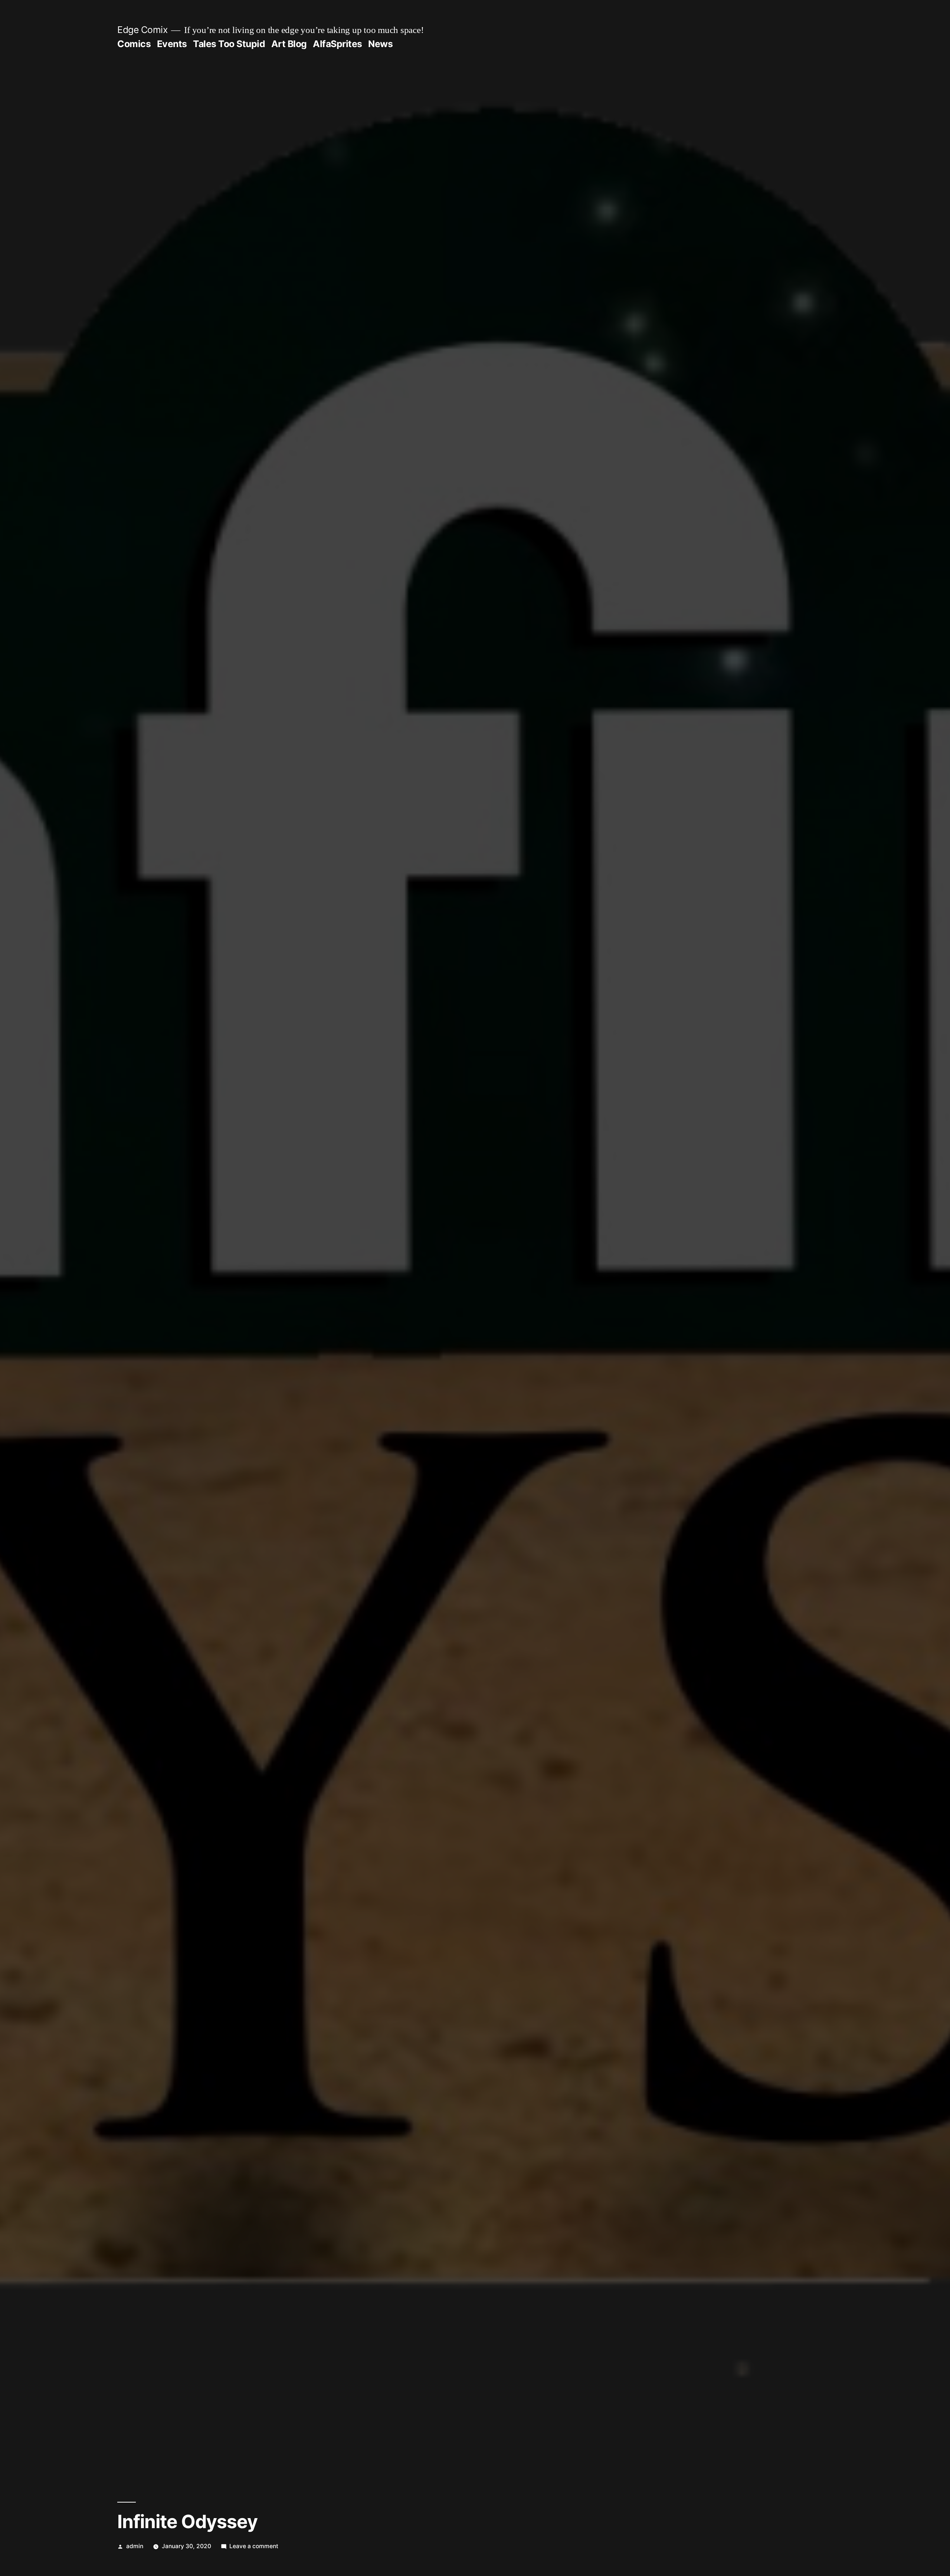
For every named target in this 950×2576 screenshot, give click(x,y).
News (380, 44)
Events (172, 44)
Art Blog (289, 44)
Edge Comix (142, 30)
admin (135, 2546)
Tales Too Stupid (229, 44)
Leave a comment (254, 2546)
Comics (134, 44)
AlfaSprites (338, 44)
